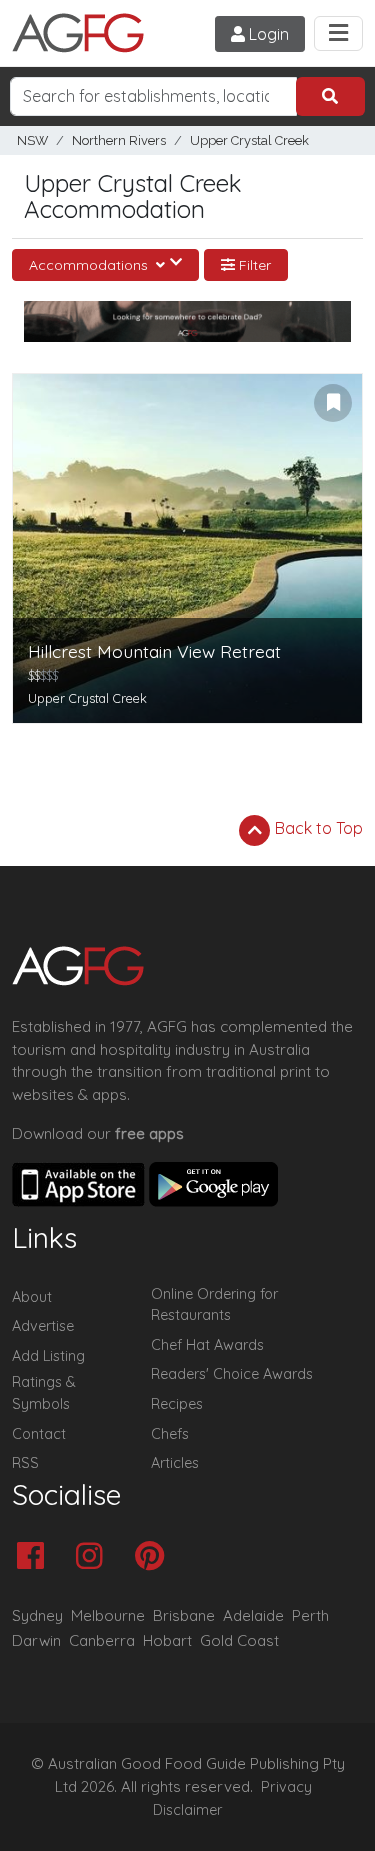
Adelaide (253, 1615)
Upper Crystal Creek (249, 140)
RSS (25, 1463)
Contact (39, 1434)
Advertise (43, 1326)
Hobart (167, 1640)
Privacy (286, 1787)
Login (267, 34)
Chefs (170, 1434)
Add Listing (48, 1356)
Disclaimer (188, 1810)
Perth (310, 1615)
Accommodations (90, 265)
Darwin (36, 1640)
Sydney (37, 1615)
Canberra (102, 1640)
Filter (253, 265)
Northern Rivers (119, 140)
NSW (32, 140)
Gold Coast (239, 1640)
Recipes (177, 1404)
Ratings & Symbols (44, 1393)
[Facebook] (35, 1557)
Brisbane (184, 1615)
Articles (175, 1463)
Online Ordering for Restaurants (214, 1305)
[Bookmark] (333, 403)
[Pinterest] (154, 1557)
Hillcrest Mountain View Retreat (154, 651)
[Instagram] (94, 1557)
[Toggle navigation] (338, 33)
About (32, 1297)
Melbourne (108, 1615)
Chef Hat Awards (207, 1345)
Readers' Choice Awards (232, 1374)
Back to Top (317, 828)
